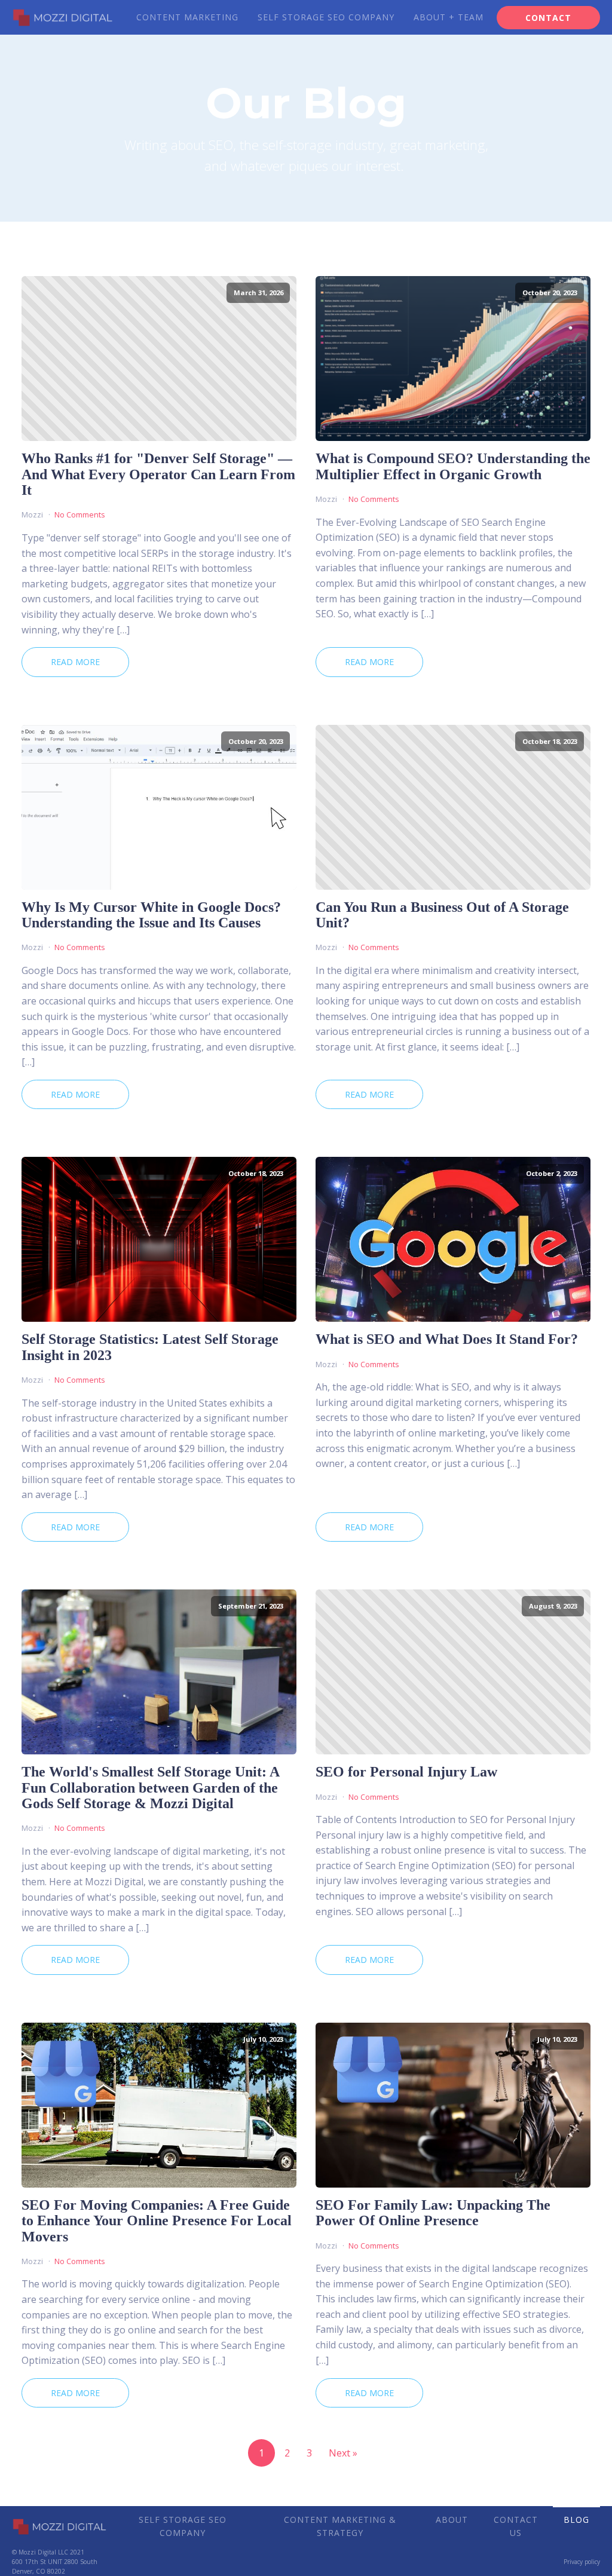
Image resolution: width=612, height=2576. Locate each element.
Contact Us (516, 2526)
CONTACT (548, 18)
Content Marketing (187, 17)
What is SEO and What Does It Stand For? (447, 1339)
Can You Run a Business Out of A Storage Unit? (442, 915)
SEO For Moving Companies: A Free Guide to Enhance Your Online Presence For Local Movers (157, 2221)
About (452, 2520)
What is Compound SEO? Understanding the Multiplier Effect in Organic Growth (453, 466)
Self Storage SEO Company (326, 17)
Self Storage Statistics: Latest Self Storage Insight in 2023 (150, 1347)
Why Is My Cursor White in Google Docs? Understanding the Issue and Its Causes (151, 915)
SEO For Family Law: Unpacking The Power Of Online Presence (433, 2213)
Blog (576, 2520)
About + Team (449, 17)
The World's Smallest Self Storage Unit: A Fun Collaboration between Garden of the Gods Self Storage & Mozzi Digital (150, 1788)
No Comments (80, 514)
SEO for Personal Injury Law (406, 1772)
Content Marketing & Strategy (340, 2526)
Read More (75, 662)
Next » (343, 2453)
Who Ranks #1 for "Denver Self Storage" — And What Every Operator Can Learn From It (158, 474)
